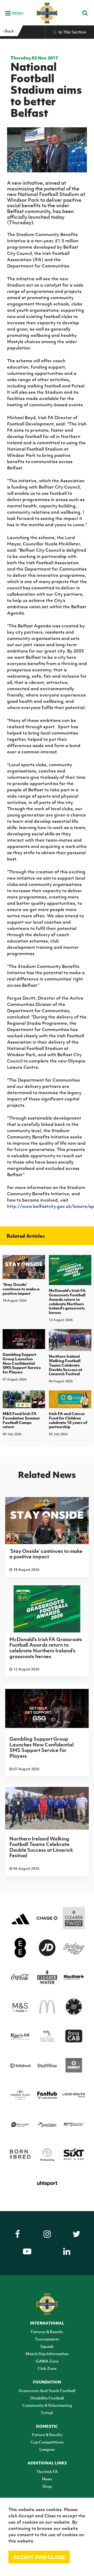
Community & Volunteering (47, 2405)
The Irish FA (47, 2471)
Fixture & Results (47, 2435)
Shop (47, 2486)
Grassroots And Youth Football (47, 2391)
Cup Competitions (47, 2442)
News (47, 2479)
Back (9, 31)
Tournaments (47, 2339)
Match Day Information (47, 2354)
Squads (47, 2346)
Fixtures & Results (47, 2332)
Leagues (47, 2449)
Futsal (47, 2413)
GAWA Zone (47, 2361)
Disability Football (47, 2398)
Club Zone (47, 2368)
